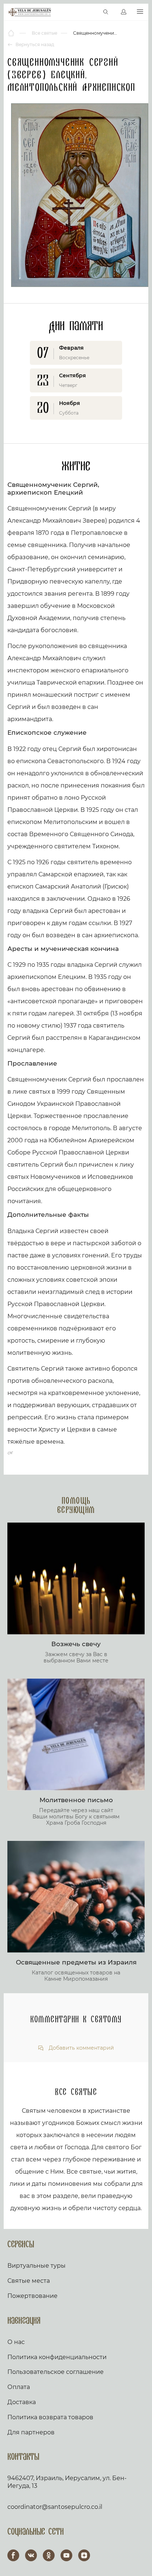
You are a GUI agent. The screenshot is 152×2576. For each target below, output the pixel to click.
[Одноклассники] (49, 2555)
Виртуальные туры (37, 2266)
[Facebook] (13, 2555)
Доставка (22, 2402)
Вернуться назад (34, 44)
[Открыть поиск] (106, 12)
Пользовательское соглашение (56, 2372)
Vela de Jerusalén (30, 12)
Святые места (29, 2281)
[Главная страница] (12, 33)
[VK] (31, 2555)
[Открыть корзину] (90, 12)
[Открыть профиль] (124, 12)
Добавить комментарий (81, 2048)
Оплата (19, 2387)
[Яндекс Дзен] (84, 2555)
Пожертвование (32, 2296)
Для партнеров (31, 2432)
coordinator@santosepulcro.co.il (55, 2507)
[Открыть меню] (140, 12)
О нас (16, 2342)
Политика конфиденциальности (57, 2357)
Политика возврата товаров (50, 2417)
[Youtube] (66, 2555)
